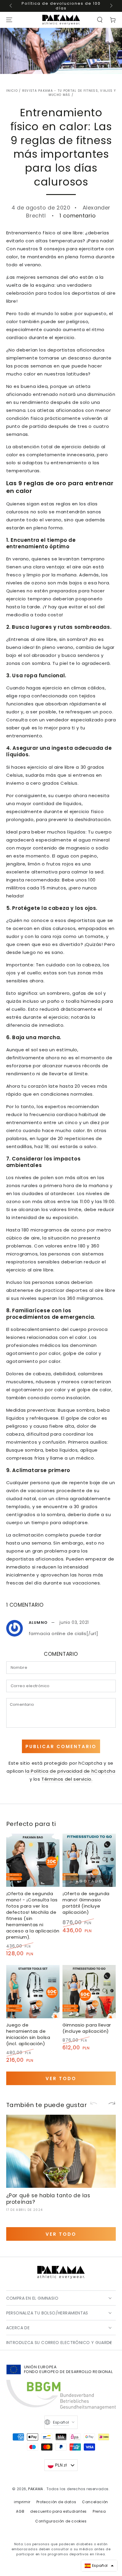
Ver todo (61, 2078)
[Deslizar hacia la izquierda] (11, 6)
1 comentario (78, 216)
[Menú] (9, 20)
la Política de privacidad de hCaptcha (70, 1771)
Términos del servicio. (67, 1779)
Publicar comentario (61, 1746)
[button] (100, 20)
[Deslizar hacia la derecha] (111, 6)
